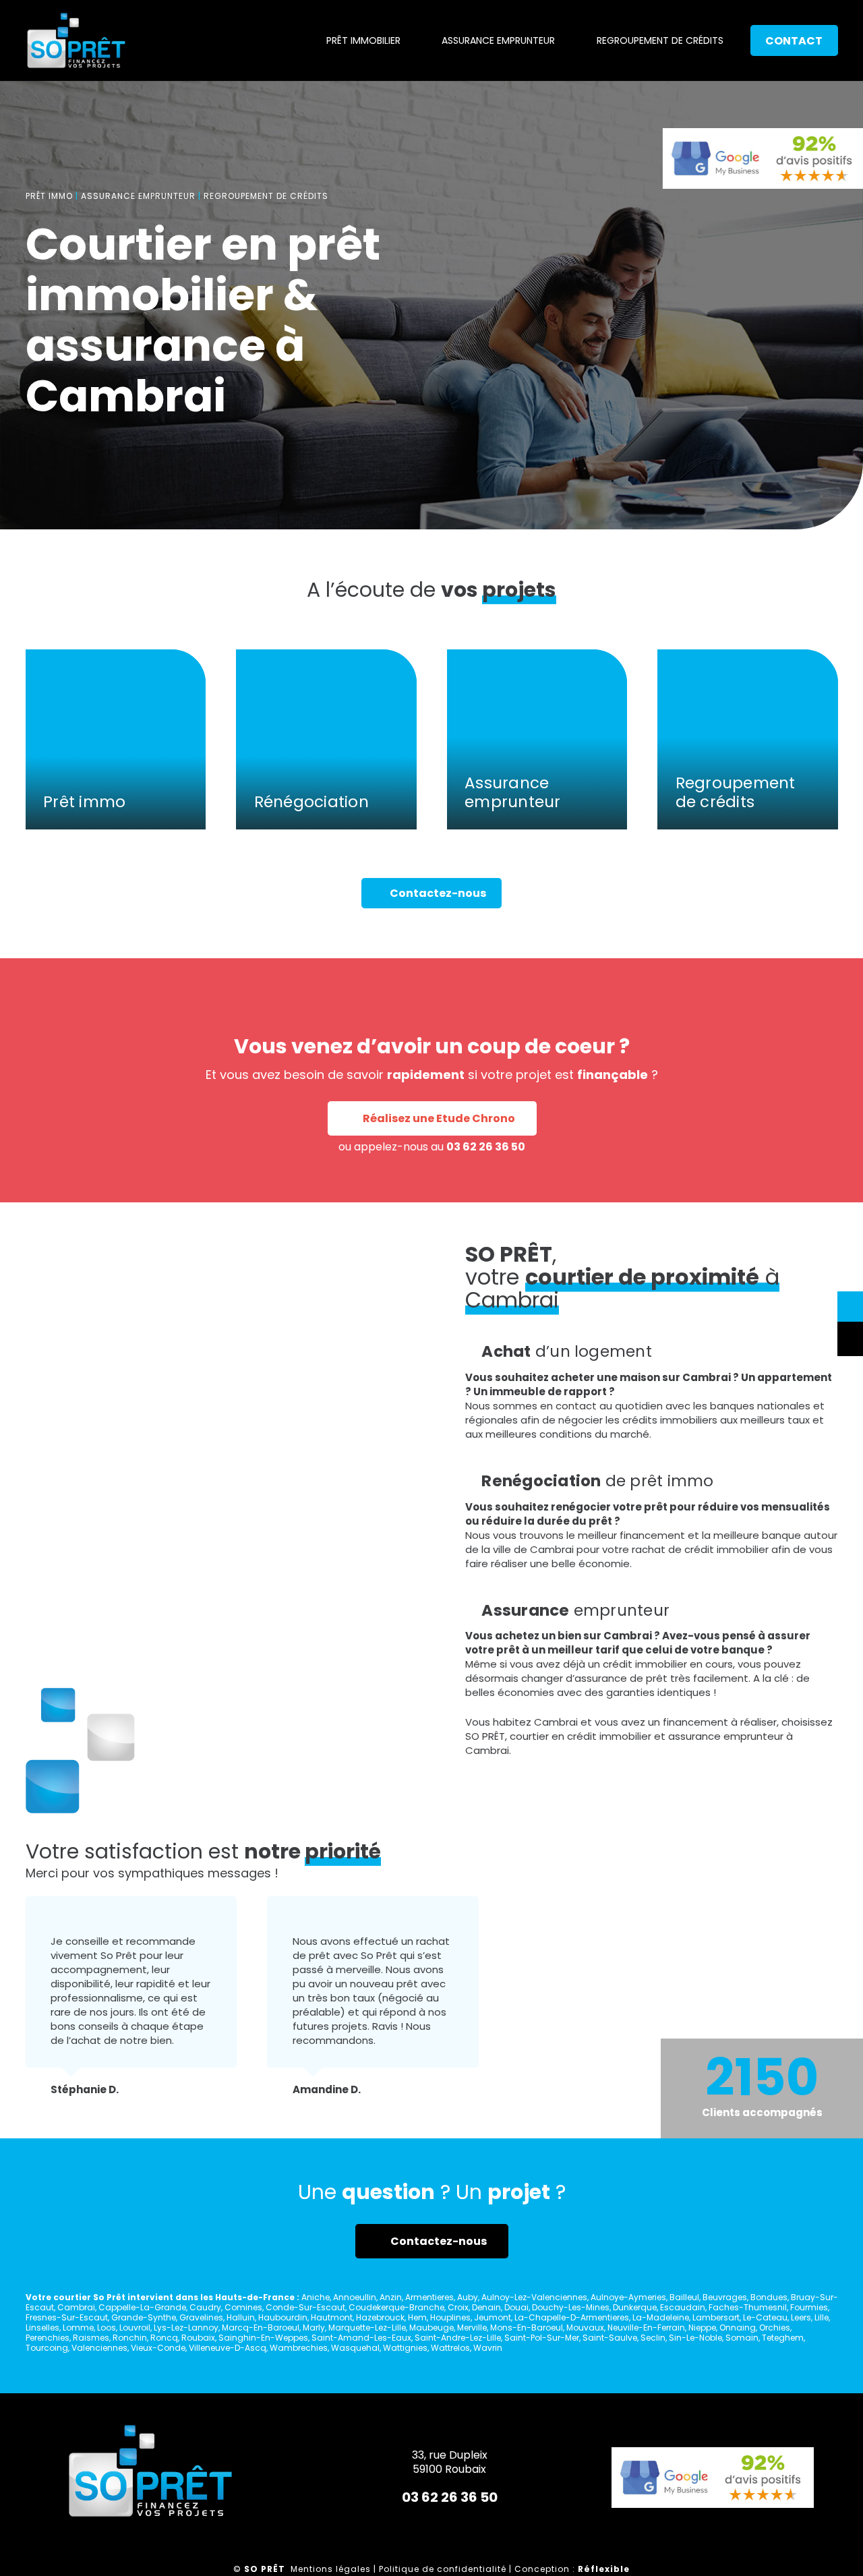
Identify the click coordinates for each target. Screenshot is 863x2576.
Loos (107, 2328)
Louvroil (135, 2328)
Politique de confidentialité (443, 2569)
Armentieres (429, 2297)
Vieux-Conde (158, 2348)
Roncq (164, 2338)
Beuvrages (725, 2297)
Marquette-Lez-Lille (367, 2328)
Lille (822, 2317)
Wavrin (488, 2348)
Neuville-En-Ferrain (646, 2328)
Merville (472, 2328)
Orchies (775, 2328)
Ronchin (130, 2338)
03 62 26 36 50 (486, 1147)
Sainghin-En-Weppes (263, 2338)
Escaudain (683, 2307)
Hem (417, 2317)
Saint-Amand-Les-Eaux (361, 2338)
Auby (468, 2297)
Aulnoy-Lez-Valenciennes (534, 2297)
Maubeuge (431, 2328)
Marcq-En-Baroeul (261, 2328)
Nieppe (702, 2328)
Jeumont (493, 2317)
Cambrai (76, 2307)
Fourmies (809, 2307)
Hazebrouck (380, 2317)
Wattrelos (450, 2348)
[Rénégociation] (326, 740)
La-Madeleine (661, 2317)
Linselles (42, 2328)
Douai (516, 2307)
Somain (742, 2338)
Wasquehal (355, 2348)
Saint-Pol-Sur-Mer (542, 2338)
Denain (486, 2307)
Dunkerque (635, 2307)
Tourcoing (47, 2348)
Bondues (769, 2297)
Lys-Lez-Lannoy (186, 2328)
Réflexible (604, 2569)
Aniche (316, 2297)
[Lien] (76, 40)
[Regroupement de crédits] (748, 740)
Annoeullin (355, 2297)
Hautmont (332, 2317)
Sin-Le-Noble (695, 2338)
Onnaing (738, 2328)
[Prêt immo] (116, 740)
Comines (243, 2307)
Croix (458, 2307)
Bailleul (684, 2297)
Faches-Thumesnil (748, 2307)
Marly (314, 2328)
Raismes (91, 2338)
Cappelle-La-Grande (142, 2307)
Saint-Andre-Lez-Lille (458, 2338)
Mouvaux (585, 2328)
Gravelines (201, 2317)
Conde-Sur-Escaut (305, 2307)
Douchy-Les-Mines (571, 2307)
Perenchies (48, 2338)
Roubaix (198, 2338)
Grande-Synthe (144, 2317)
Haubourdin (283, 2317)
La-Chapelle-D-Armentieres (572, 2317)
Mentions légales (331, 2569)
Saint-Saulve (610, 2338)
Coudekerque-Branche (396, 2307)
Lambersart (716, 2317)
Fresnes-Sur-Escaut (67, 2317)
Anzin (391, 2297)
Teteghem (783, 2338)
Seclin (653, 2338)
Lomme (78, 2328)
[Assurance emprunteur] (537, 740)
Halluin (241, 2317)
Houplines (450, 2317)
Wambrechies (299, 2348)
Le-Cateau (765, 2317)
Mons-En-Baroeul (527, 2328)
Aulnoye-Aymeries (628, 2297)
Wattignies (405, 2348)
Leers (801, 2317)
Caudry (205, 2307)
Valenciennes (99, 2348)
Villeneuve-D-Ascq (228, 2348)
